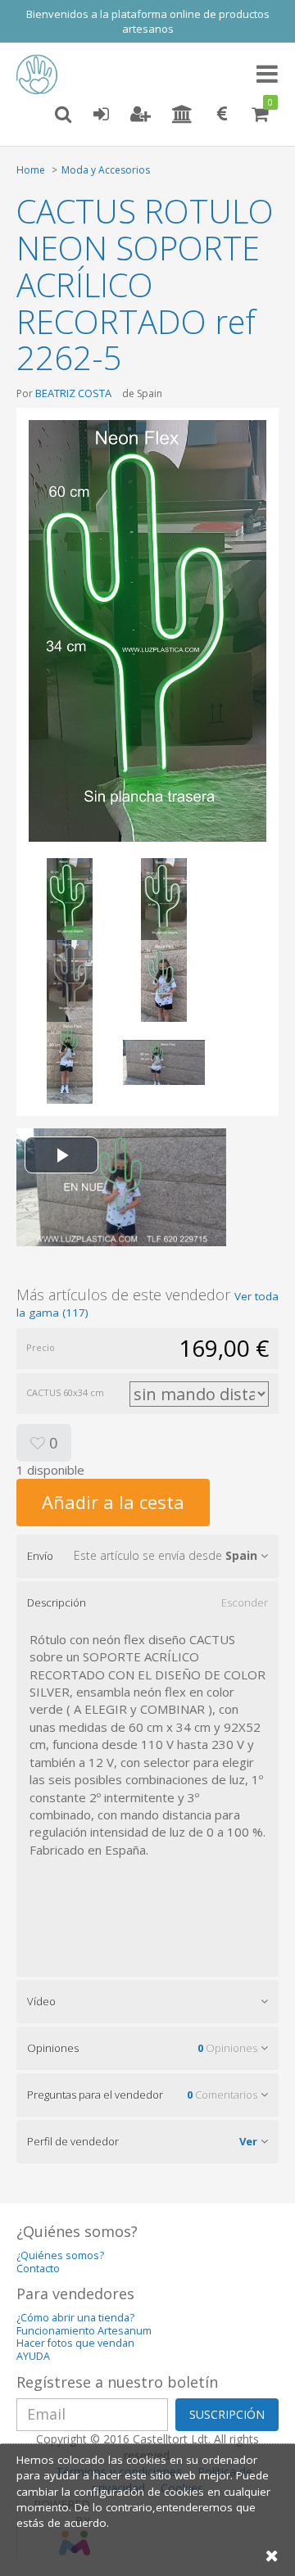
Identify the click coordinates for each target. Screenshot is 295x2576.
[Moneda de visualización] (222, 115)
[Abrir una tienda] (182, 115)
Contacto (38, 2269)
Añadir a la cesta (113, 1502)
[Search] (63, 115)
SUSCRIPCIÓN (227, 2414)
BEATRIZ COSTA (73, 393)
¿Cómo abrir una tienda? (75, 2318)
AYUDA (33, 2356)
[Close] (272, 2555)
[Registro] (141, 115)
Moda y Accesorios (106, 170)
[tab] (147, 1556)
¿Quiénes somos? (60, 2255)
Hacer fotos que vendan (75, 2343)
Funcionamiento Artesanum (84, 2331)
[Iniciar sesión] (101, 115)
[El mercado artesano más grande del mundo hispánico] (41, 75)
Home (31, 170)
